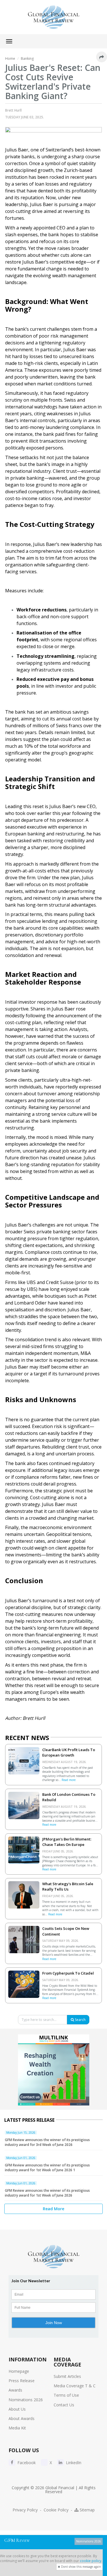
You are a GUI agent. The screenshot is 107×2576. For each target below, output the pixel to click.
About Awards (22, 2418)
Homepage (19, 2371)
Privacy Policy (25, 2510)
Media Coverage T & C (75, 2386)
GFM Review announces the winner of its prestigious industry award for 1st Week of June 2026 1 (47, 2168)
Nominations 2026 (26, 2400)
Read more (69, 1780)
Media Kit (17, 2428)
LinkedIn (73, 2463)
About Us (17, 2409)
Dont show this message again (81, 2567)
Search (80, 2020)
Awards (15, 2390)
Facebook (26, 2463)
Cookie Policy (56, 2510)
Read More (53, 2209)
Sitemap (87, 2510)
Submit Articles (67, 2376)
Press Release (22, 2381)
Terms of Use (66, 2395)
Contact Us (64, 2405)
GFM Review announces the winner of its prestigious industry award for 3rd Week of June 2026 (47, 2142)
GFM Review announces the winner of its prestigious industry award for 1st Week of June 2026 (47, 2193)
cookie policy (91, 2561)
